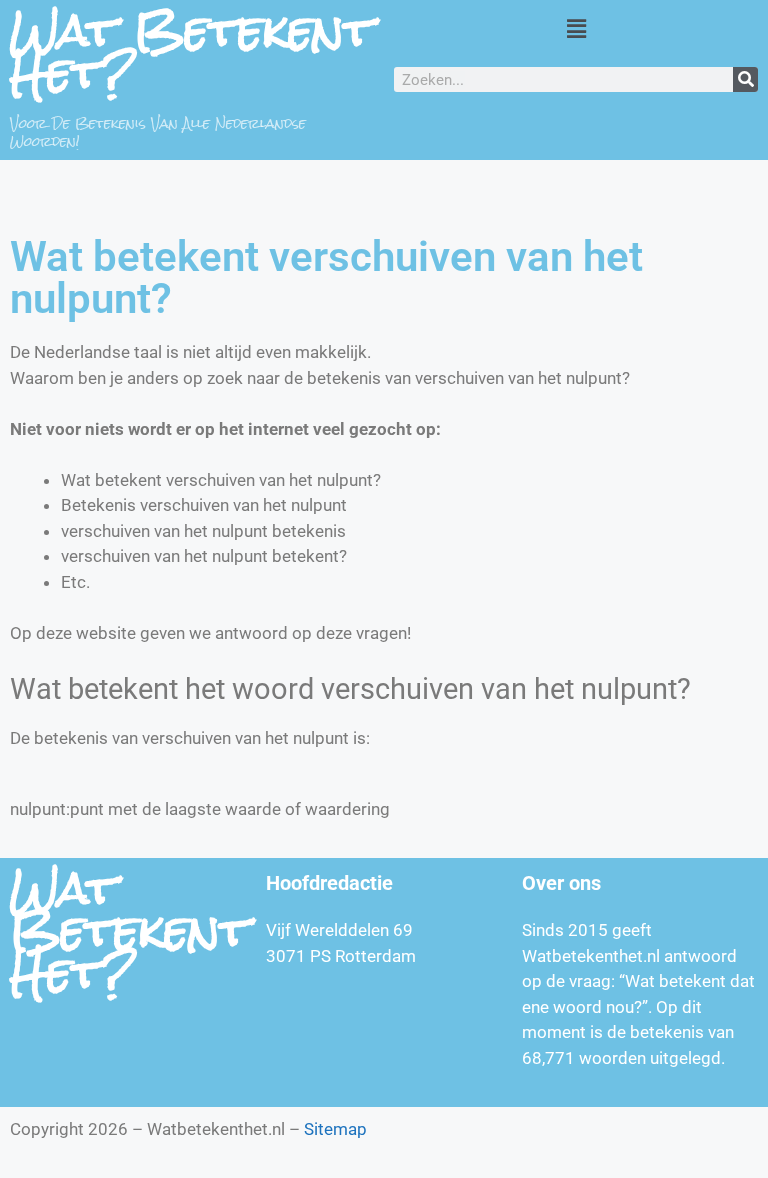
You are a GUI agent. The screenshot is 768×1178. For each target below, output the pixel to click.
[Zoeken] (745, 79)
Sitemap (335, 1129)
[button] (576, 28)
